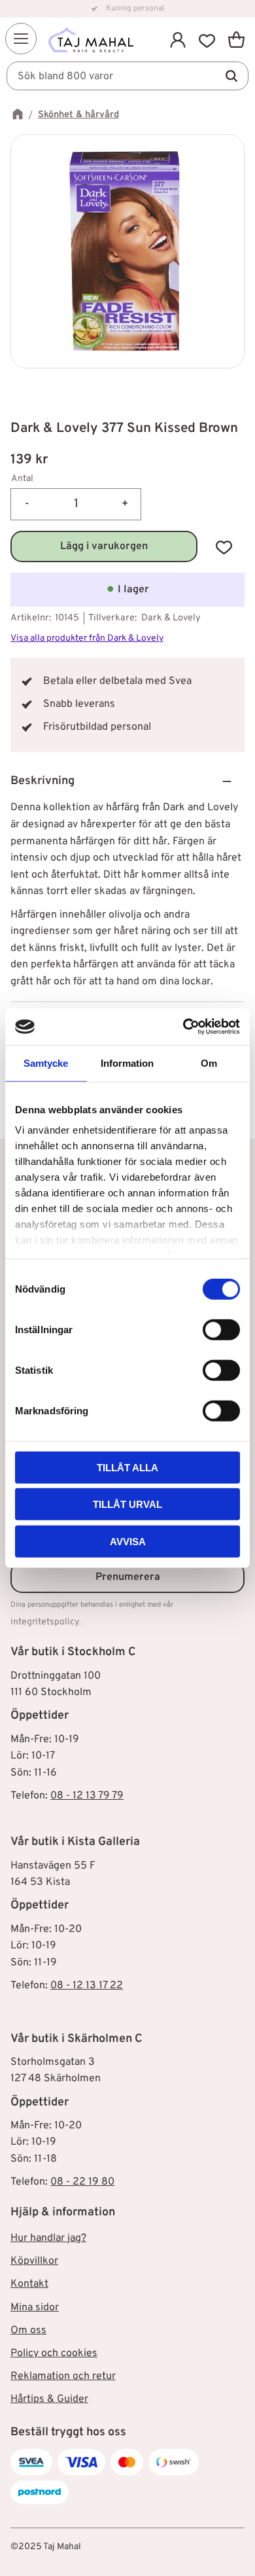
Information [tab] (127, 1063)
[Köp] (104, 546)
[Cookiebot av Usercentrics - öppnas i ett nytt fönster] (183, 1027)
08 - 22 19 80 (82, 2182)
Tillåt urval (127, 1504)
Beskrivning (42, 781)
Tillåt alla (127, 1467)
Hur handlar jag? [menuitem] (48, 2238)
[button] (21, 39)
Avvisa (128, 1541)
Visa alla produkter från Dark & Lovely (87, 638)
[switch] (221, 1329)
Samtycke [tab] (46, 1063)
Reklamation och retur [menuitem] (63, 2376)
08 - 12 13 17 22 (87, 1986)
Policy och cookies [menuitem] (54, 2353)
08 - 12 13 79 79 (87, 1796)
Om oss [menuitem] (28, 2331)
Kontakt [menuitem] (29, 2284)
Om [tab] (209, 1063)
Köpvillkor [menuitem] (34, 2261)
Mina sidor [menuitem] (35, 2308)
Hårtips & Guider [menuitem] (49, 2399)
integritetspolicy (45, 1622)
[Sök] (231, 76)
